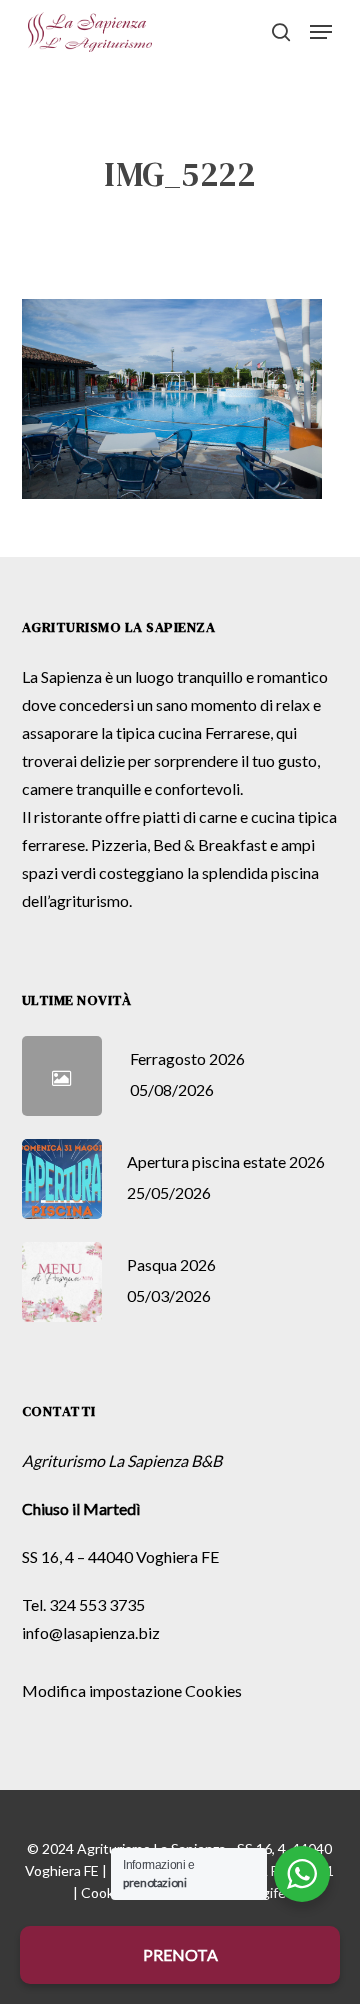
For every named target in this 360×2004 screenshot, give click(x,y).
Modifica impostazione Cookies (132, 1690)
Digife (267, 1892)
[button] (321, 32)
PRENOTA (180, 1954)
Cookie (103, 1892)
